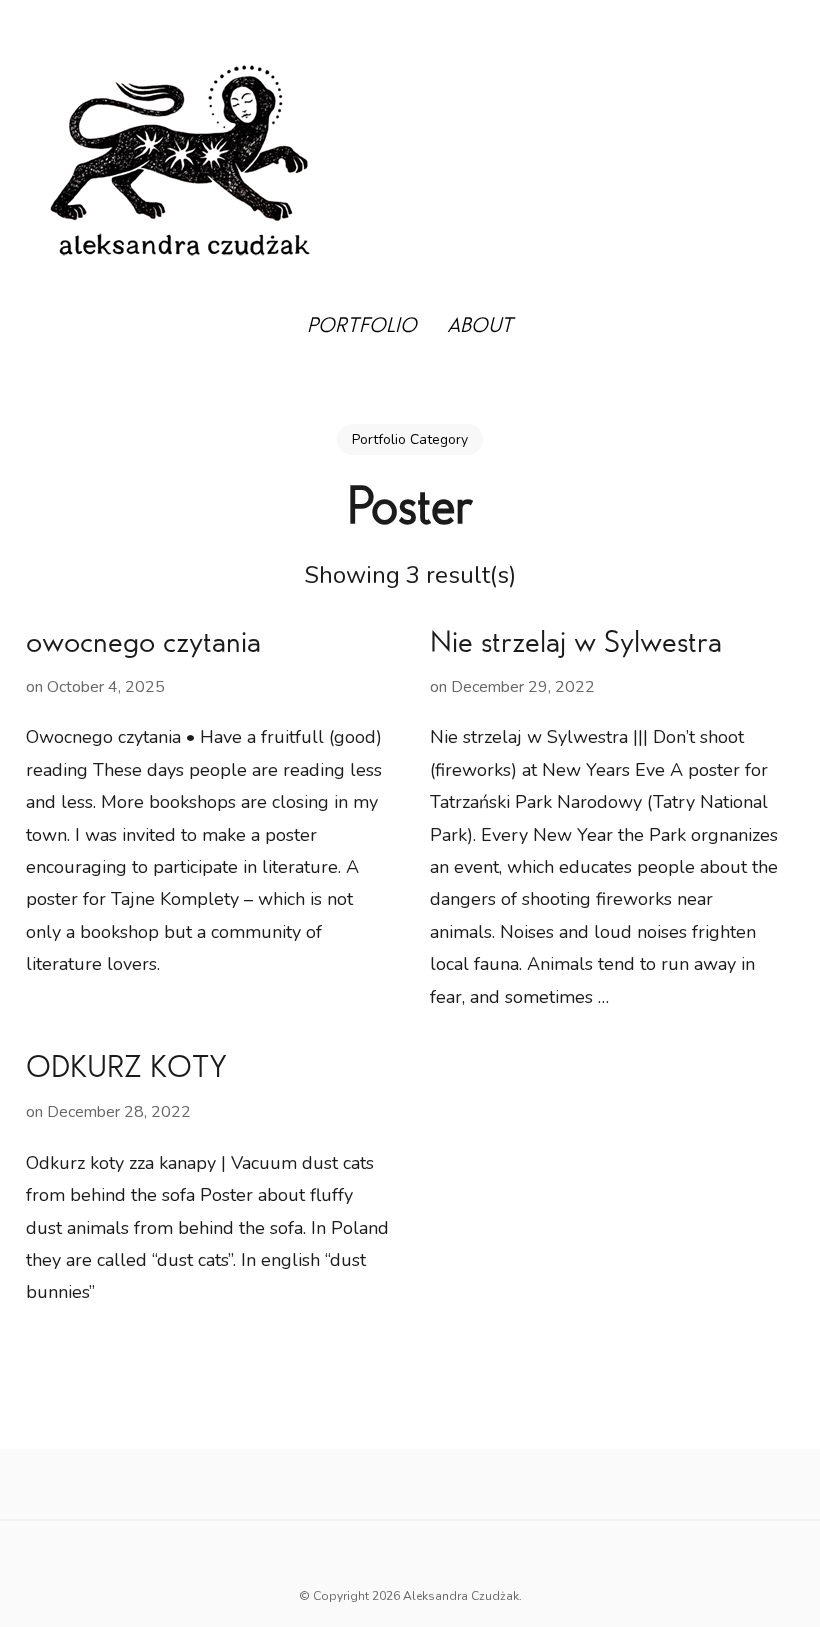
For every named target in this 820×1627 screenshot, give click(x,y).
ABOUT (480, 328)
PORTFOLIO (362, 328)
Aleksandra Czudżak (461, 1596)
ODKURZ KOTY (126, 1070)
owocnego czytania (143, 645)
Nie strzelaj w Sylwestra (576, 645)
